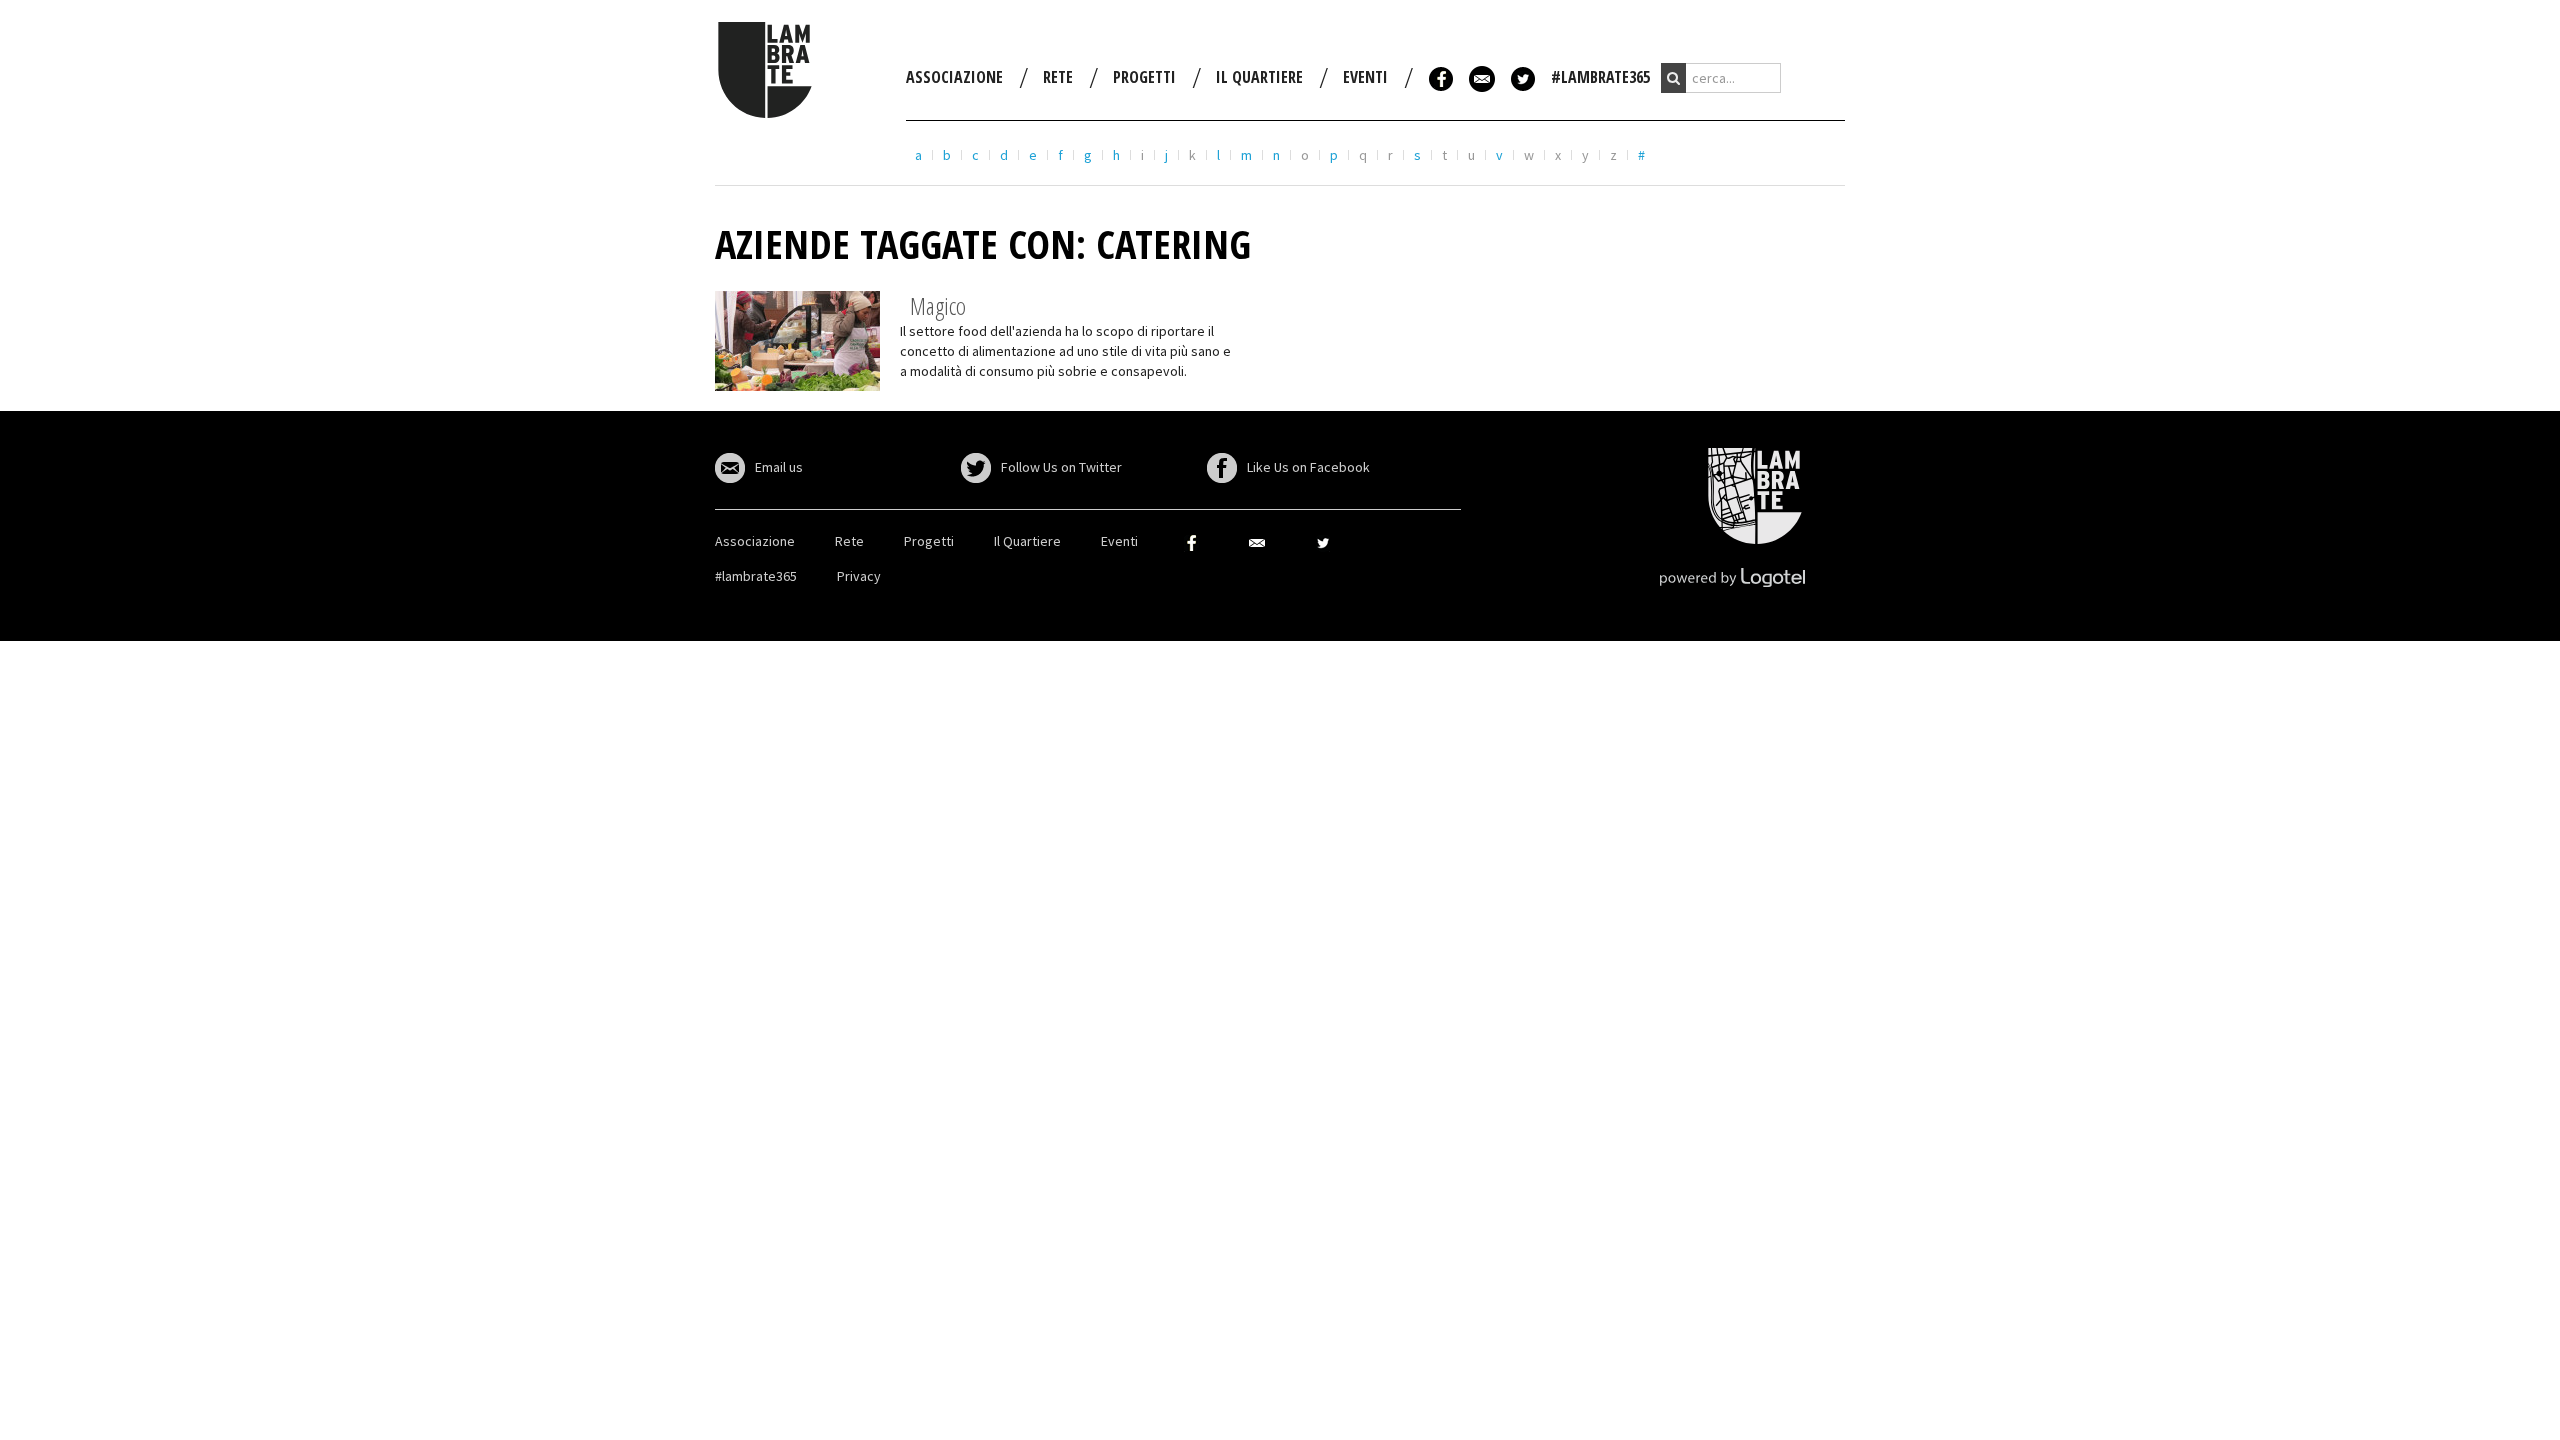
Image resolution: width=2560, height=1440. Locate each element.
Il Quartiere (1259, 77)
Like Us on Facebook (1308, 467)
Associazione (954, 77)
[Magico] (797, 339)
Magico (938, 305)
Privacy (859, 576)
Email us (779, 467)
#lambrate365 (1600, 77)
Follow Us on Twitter (1061, 467)
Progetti (1144, 77)
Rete (1058, 77)
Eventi (1365, 77)
